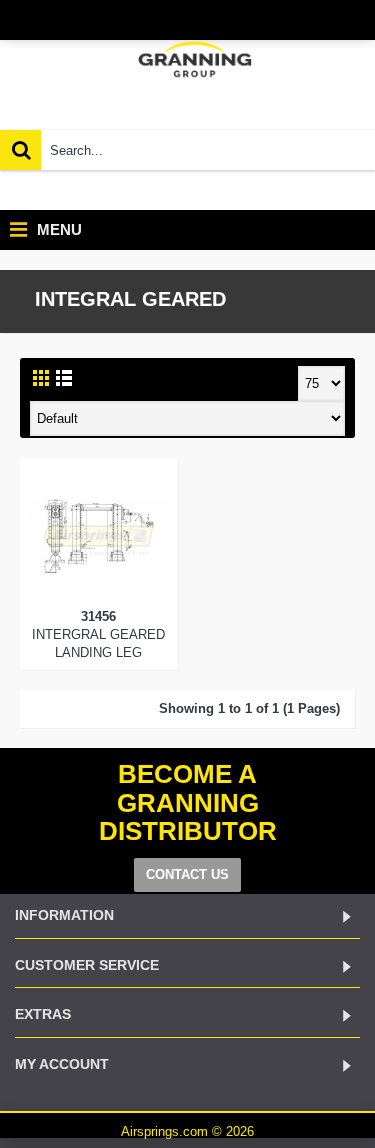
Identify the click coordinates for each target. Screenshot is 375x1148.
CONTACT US (187, 874)
